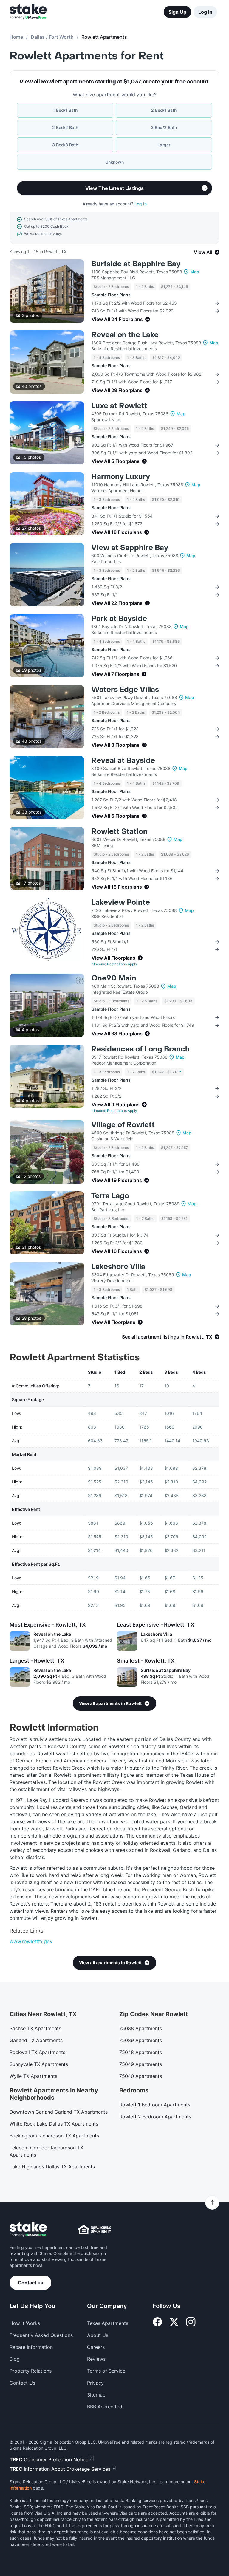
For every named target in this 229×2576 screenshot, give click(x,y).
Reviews (96, 2359)
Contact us (31, 2283)
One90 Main (114, 978)
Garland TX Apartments (36, 2040)
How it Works (25, 2323)
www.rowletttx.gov (31, 1941)
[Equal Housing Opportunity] (95, 2230)
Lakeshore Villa (118, 1267)
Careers (96, 2347)
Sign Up (177, 12)
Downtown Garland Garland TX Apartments (59, 2112)
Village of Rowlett (123, 1125)
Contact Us (22, 2383)
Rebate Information (31, 2347)
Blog (15, 2359)
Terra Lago (110, 1196)
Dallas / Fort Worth (52, 37)
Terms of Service (106, 2371)
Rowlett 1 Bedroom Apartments (155, 2105)
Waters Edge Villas (125, 690)
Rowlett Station (119, 832)
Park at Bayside (119, 619)
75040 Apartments (141, 2076)
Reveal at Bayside (123, 761)
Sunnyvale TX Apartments (39, 2064)
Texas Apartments (108, 2323)
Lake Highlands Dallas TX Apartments (52, 2167)
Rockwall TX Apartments (37, 2052)
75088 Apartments (141, 2028)
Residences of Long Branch (140, 1049)
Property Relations (31, 2371)
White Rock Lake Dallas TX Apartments (54, 2124)
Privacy (95, 2383)
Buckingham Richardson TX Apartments (54, 2136)
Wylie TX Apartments (33, 2076)
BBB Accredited (105, 2407)
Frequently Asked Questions (41, 2335)
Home (16, 37)
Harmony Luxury (121, 477)
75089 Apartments (141, 2040)
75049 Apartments (141, 2064)
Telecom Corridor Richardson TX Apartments (46, 2151)
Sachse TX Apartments (35, 2028)
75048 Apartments (141, 2052)
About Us (98, 2335)
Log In (205, 12)
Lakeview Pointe (121, 903)
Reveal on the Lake (125, 335)
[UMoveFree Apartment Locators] (28, 2229)
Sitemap (96, 2395)
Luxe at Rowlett (119, 406)
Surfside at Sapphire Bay (136, 264)
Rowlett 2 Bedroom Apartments (155, 2117)
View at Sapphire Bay (130, 548)
